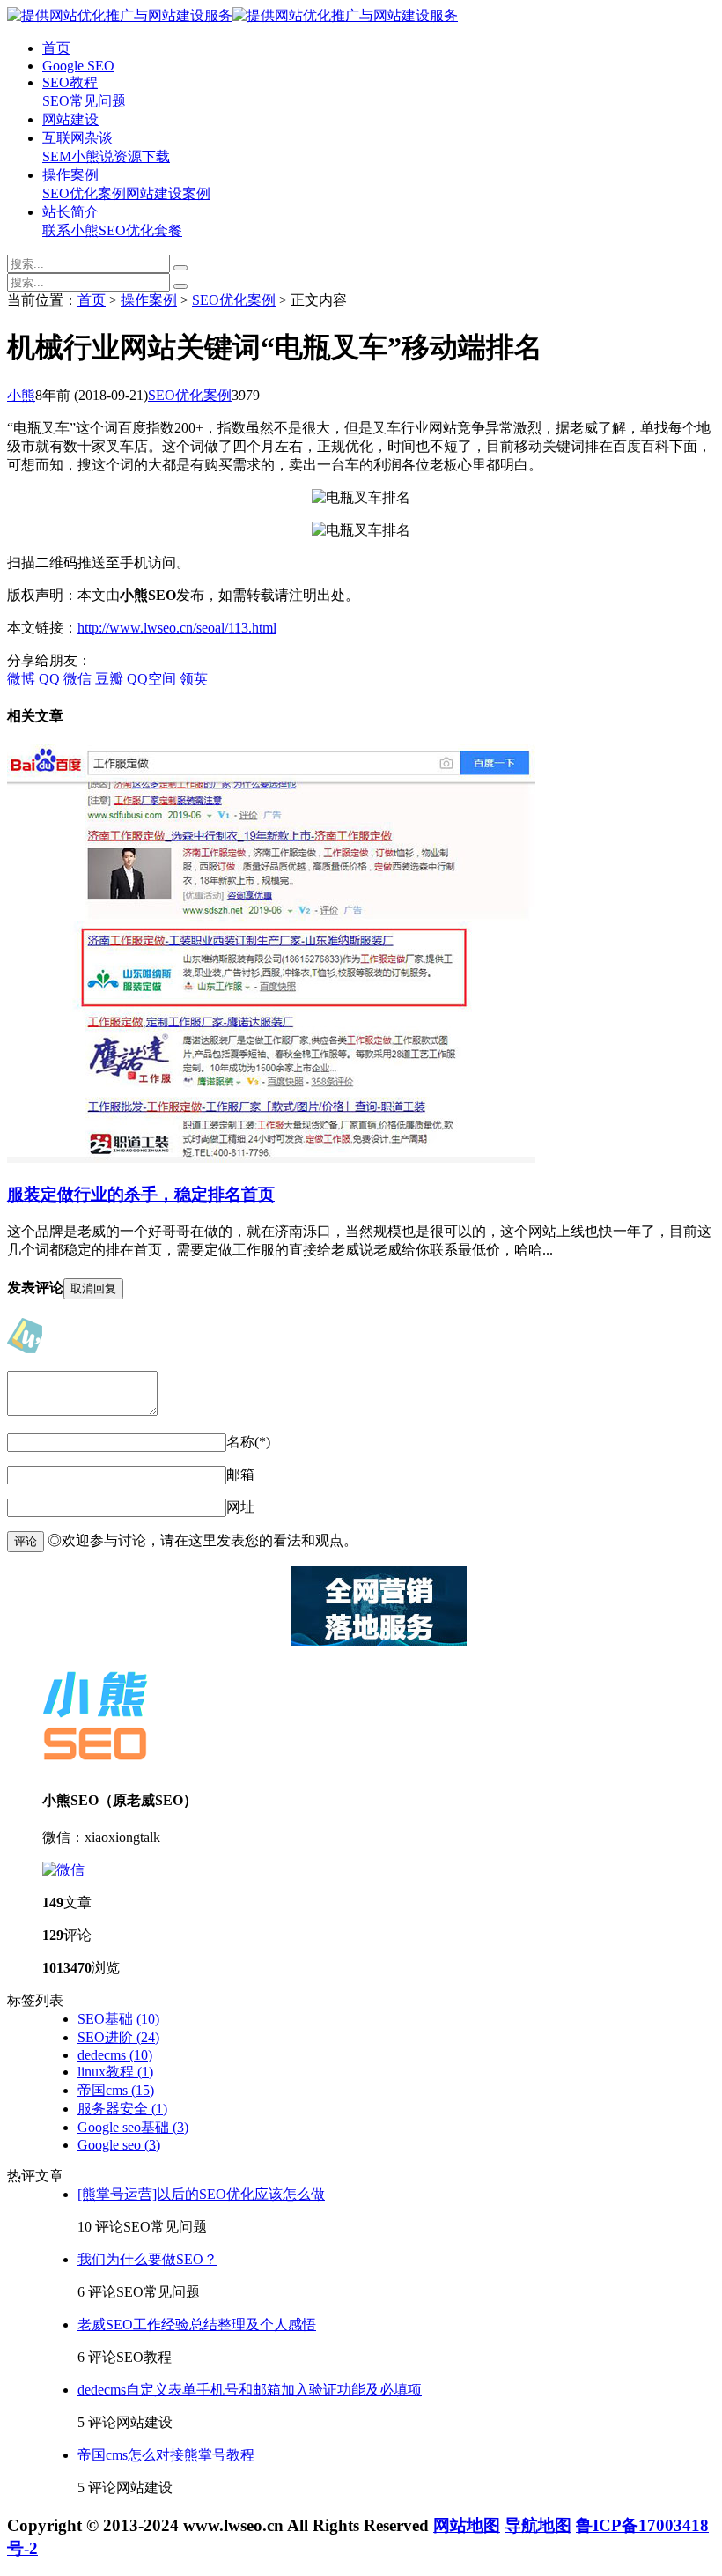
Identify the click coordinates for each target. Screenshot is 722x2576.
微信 (77, 679)
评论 (26, 1541)
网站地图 (467, 2525)
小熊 (21, 395)
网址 (240, 1507)
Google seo (119, 2145)
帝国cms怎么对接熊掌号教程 (166, 2455)
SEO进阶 (118, 2037)
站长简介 (70, 212)
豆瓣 (109, 679)
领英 (194, 679)
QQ (49, 679)
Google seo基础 (133, 2127)
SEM (57, 156)
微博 (21, 679)
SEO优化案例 (84, 193)
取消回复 (93, 1288)
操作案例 (70, 175)
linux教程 (115, 2072)
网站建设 (70, 119)
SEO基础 (118, 2019)
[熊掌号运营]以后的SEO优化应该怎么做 (201, 2194)
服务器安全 (122, 2109)
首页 (56, 48)
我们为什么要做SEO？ (147, 2259)
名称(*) (248, 1442)
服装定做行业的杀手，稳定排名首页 (141, 1194)
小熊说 (92, 156)
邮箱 (240, 1474)
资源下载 (142, 156)
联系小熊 (70, 230)
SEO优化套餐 (140, 230)
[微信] (63, 1870)
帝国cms (116, 2090)
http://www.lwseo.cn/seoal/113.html (177, 628)
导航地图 (538, 2525)
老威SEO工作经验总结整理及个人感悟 (197, 2324)
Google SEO (78, 66)
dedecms (115, 2055)
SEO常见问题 (84, 101)
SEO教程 (70, 82)
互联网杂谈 (77, 138)
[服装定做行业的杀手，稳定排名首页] (271, 1158)
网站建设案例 (168, 193)
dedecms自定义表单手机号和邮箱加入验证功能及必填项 (250, 2390)
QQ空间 (151, 679)
